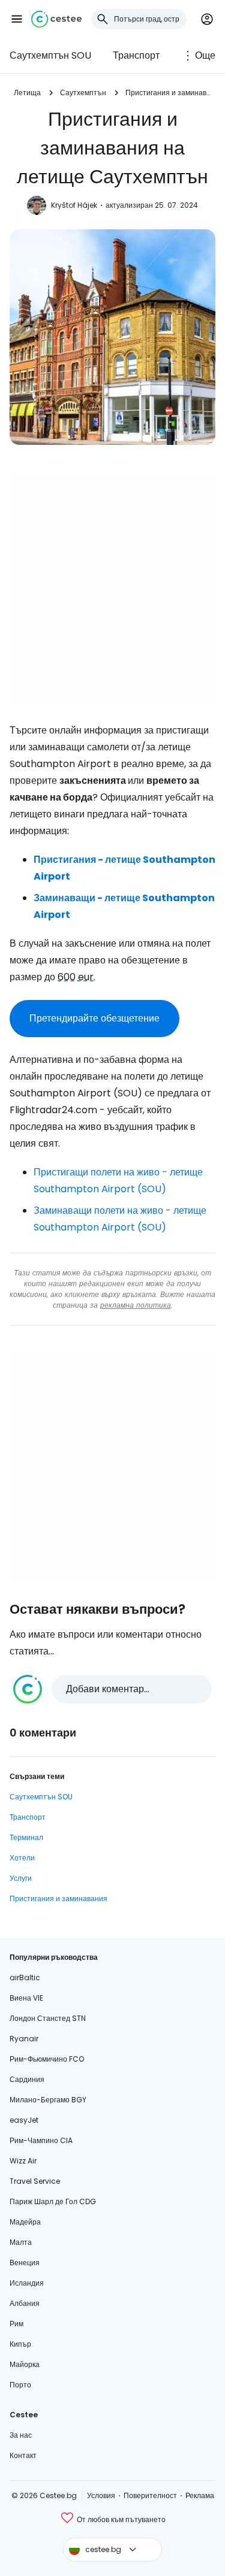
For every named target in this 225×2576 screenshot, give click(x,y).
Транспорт (136, 55)
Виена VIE (26, 1998)
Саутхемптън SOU (50, 55)
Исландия (27, 2283)
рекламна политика (136, 1305)
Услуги (21, 1878)
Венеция (25, 2263)
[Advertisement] (112, 591)
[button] (17, 19)
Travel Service (35, 2181)
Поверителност (150, 2495)
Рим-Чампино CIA (41, 2140)
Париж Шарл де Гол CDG (53, 2201)
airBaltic (25, 1978)
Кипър (20, 2344)
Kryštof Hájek (74, 205)
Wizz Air (23, 2161)
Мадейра (25, 2222)
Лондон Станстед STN (48, 2018)
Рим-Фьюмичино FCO (47, 2059)
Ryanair (24, 2039)
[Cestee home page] (56, 19)
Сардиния (27, 2079)
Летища (27, 93)
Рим (16, 2324)
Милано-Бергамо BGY (48, 2100)
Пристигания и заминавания (169, 93)
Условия (101, 2495)
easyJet (24, 2120)
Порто (20, 2385)
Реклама (200, 2495)
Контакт (23, 2455)
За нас (21, 2435)
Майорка (25, 2364)
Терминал (26, 1837)
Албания (25, 2303)
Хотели (22, 1858)
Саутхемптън (83, 93)
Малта (21, 2242)
